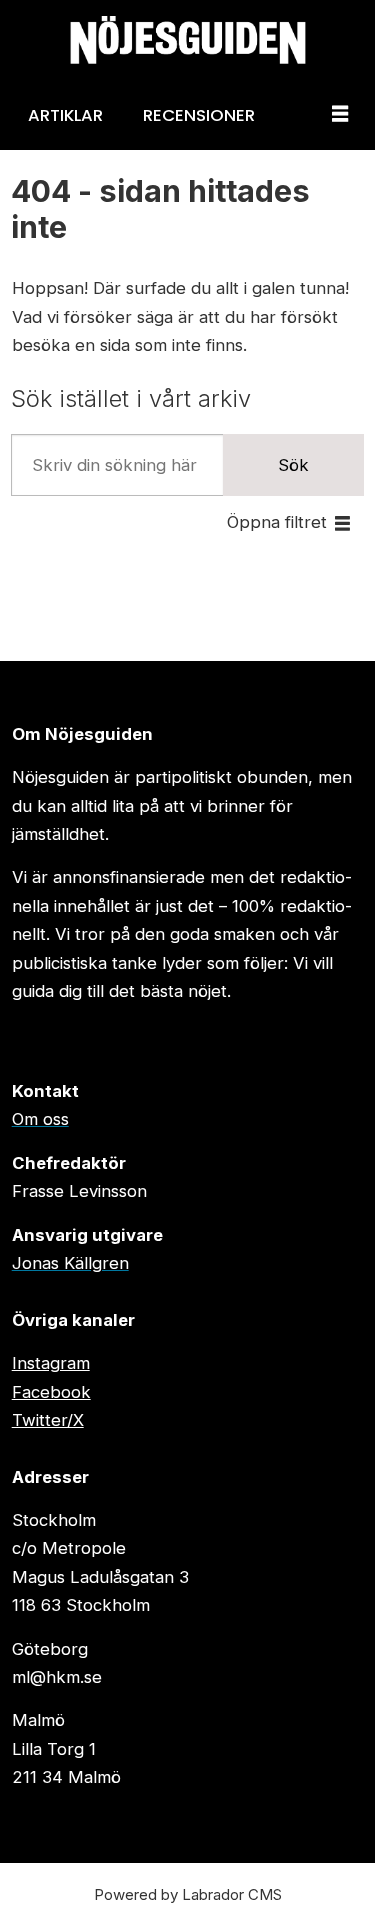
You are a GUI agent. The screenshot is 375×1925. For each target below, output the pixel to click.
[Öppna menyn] (340, 115)
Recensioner (199, 115)
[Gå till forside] (187, 40)
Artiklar (65, 115)
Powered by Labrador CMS (188, 1894)
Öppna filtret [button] (277, 522)
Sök (293, 465)
